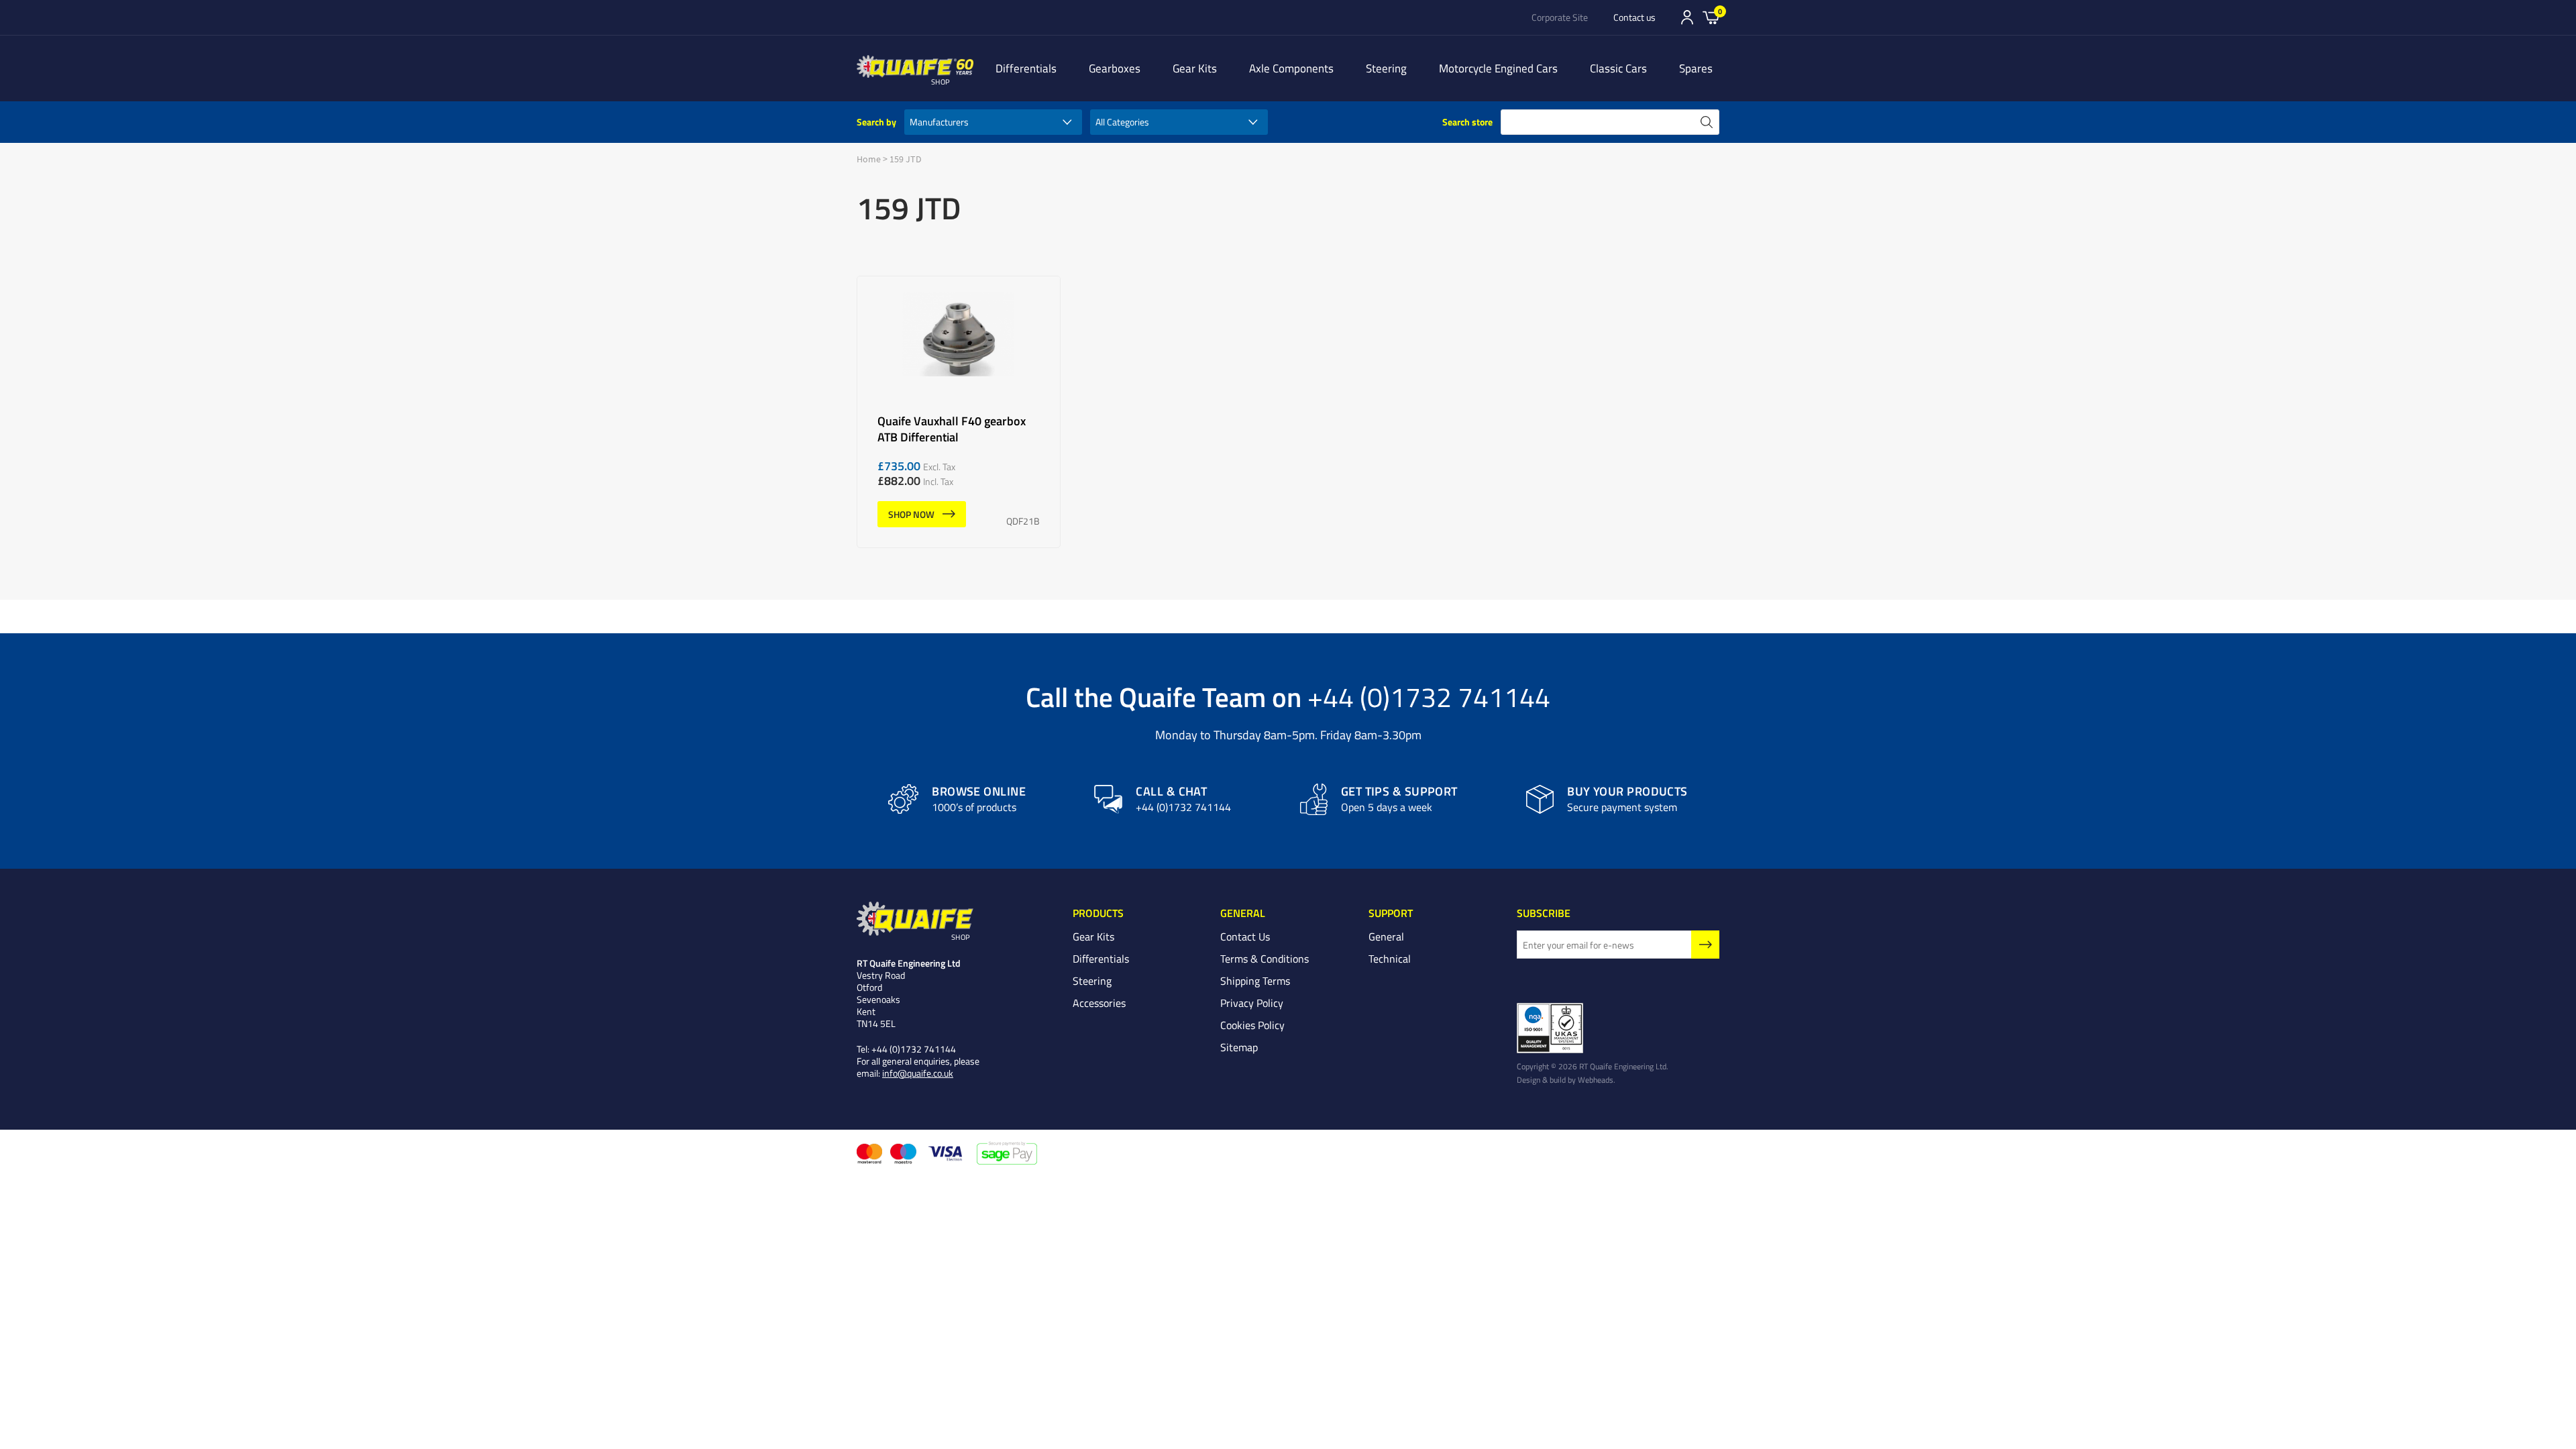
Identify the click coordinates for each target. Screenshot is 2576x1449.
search (1707, 122)
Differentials (1026, 68)
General (1386, 936)
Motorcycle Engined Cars (1498, 68)
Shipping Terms (1255, 981)
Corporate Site (1560, 17)
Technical (1390, 959)
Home (869, 159)
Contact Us (1245, 936)
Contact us (1634, 17)
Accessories (1099, 1003)
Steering (1386, 68)
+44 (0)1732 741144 (1429, 696)
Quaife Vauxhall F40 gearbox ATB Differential (959, 412)
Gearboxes (1115, 68)
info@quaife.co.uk (918, 1073)
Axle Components (1291, 68)
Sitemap (1239, 1047)
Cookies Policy (1252, 1025)
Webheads (1596, 1079)
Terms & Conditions (1265, 959)
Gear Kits (1195, 68)
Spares (1696, 68)
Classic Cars (1618, 68)
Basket (1711, 17)
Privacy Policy (1252, 1003)
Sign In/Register (1687, 17)
